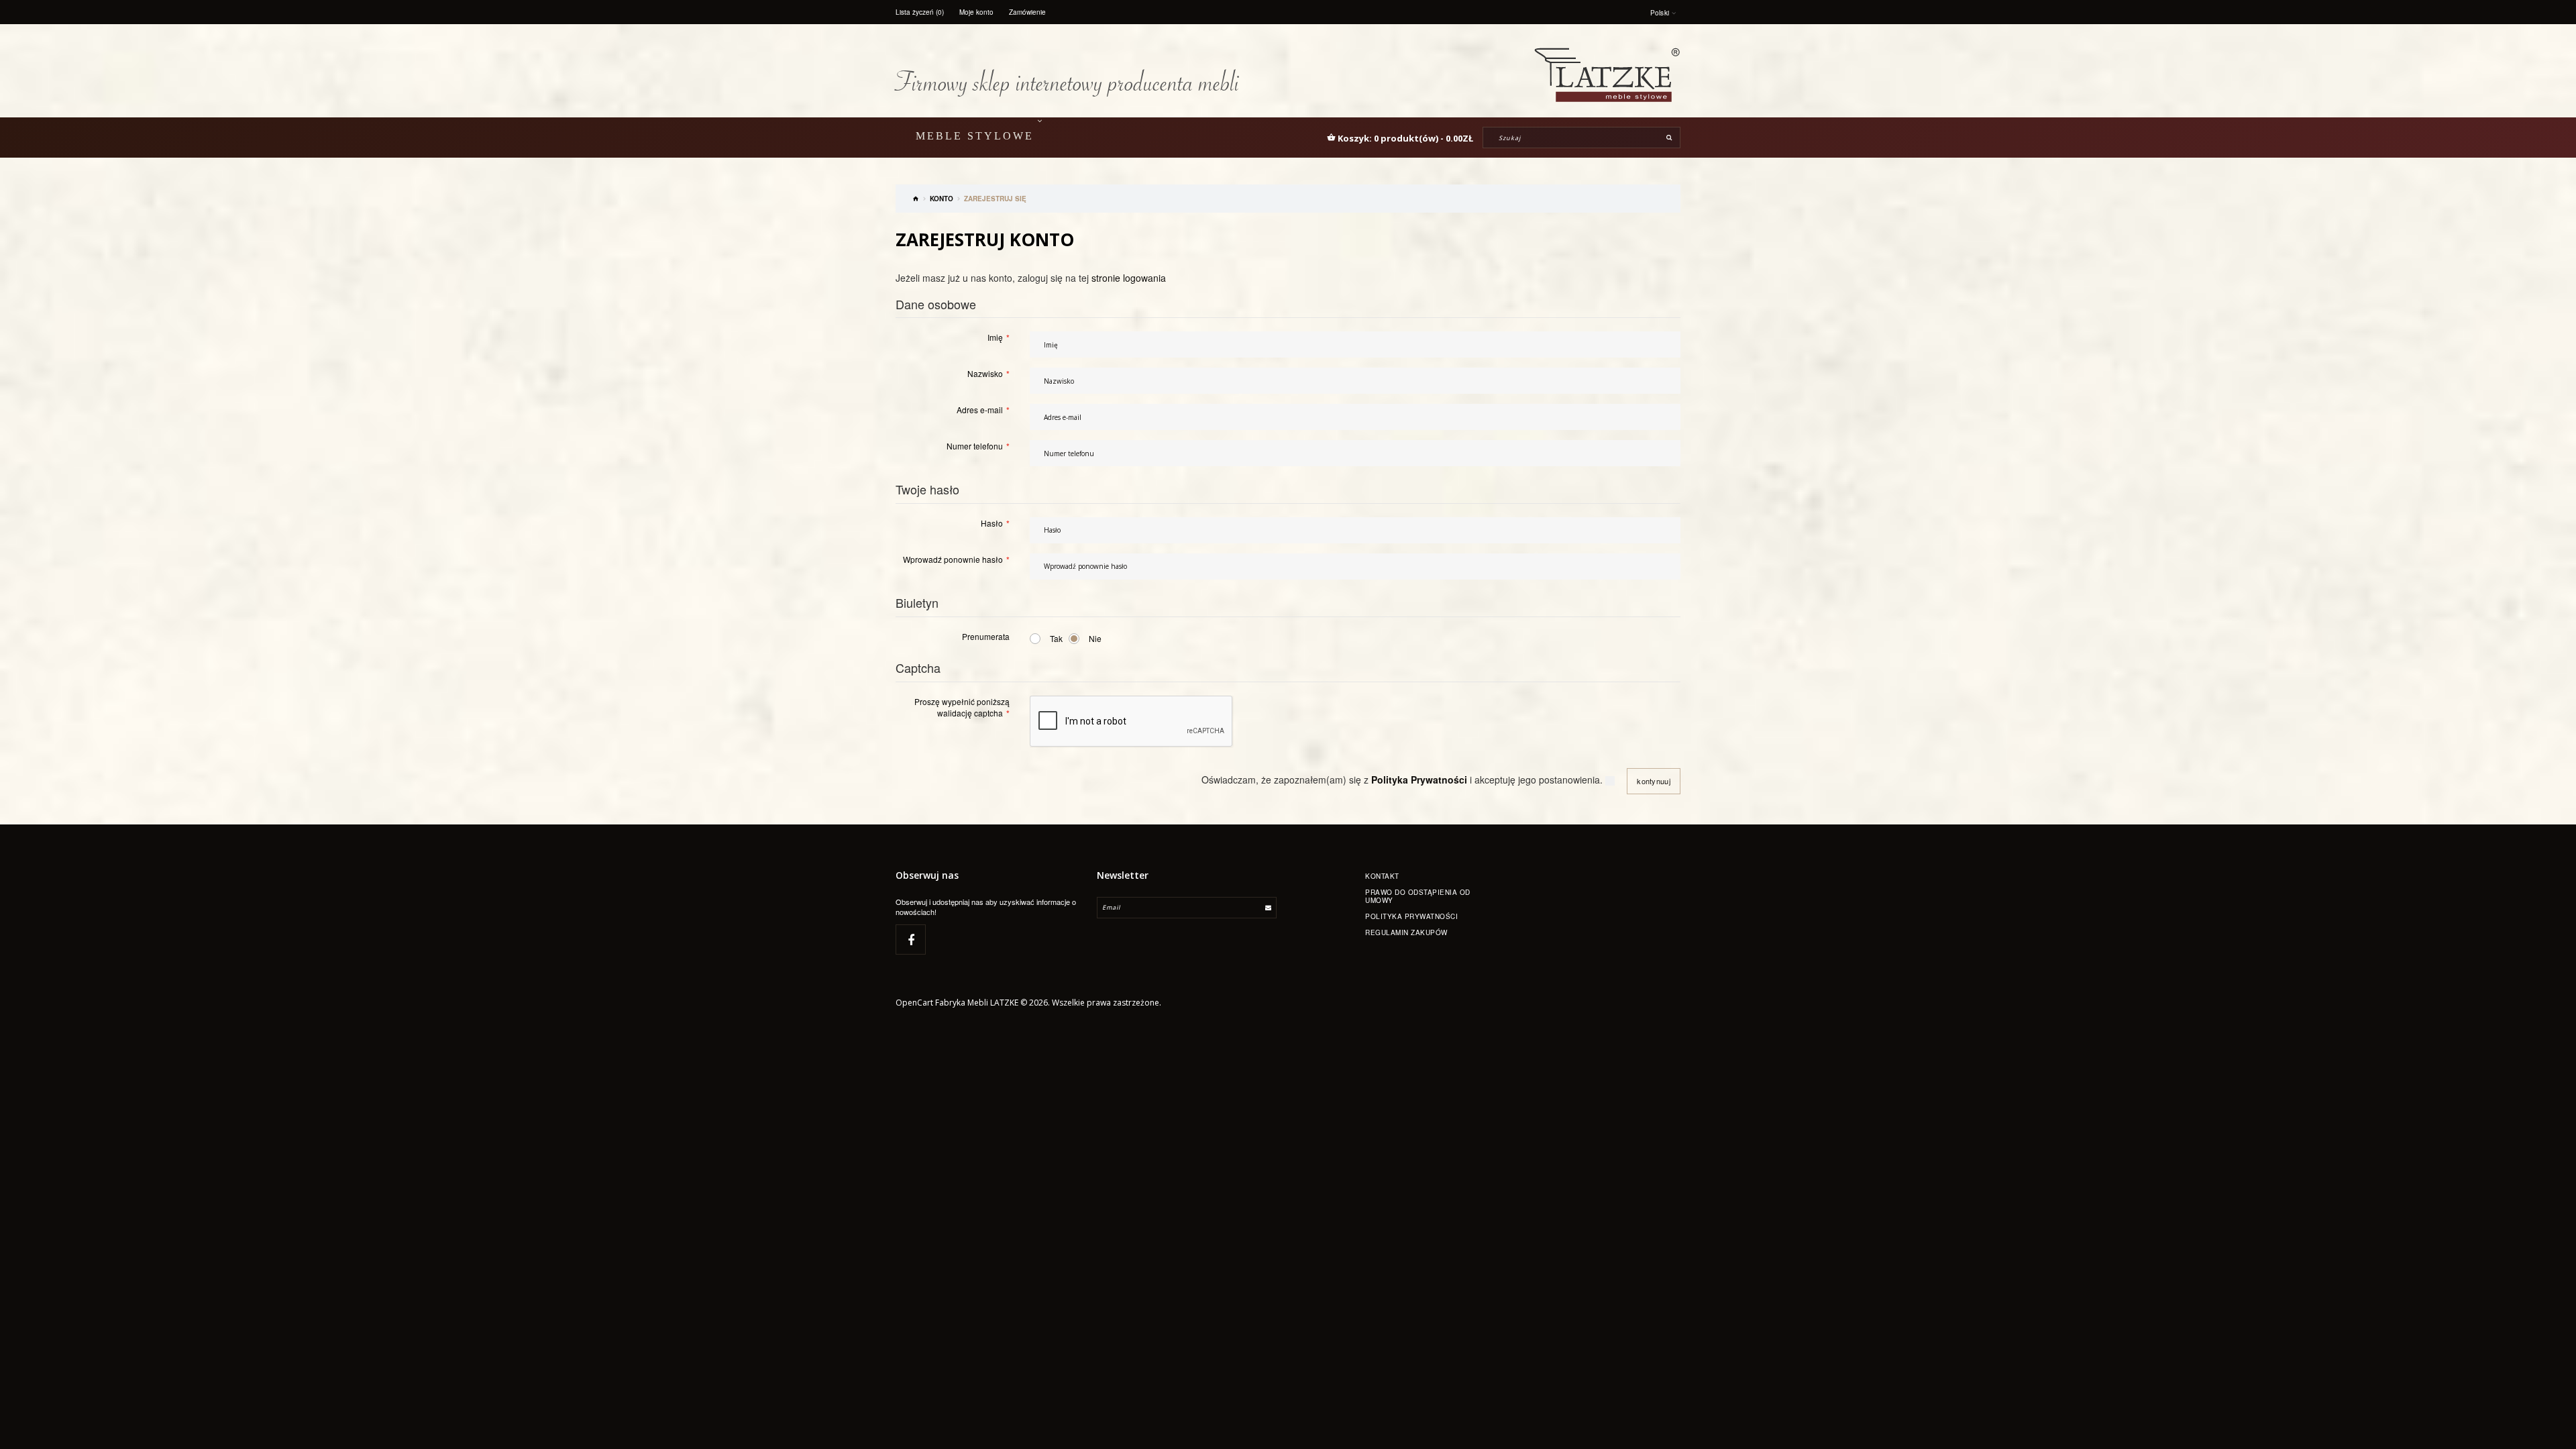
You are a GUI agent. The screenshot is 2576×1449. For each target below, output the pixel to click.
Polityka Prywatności (1411, 916)
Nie (1095, 638)
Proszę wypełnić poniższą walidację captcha (962, 707)
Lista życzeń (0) (920, 12)
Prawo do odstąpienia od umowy (1418, 896)
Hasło (992, 523)
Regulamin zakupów (1406, 932)
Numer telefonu (975, 446)
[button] (1400, 138)
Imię (995, 337)
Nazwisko (985, 373)
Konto (942, 199)
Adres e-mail (980, 410)
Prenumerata (986, 636)
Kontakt (1382, 876)
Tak (1056, 638)
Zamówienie (1027, 12)
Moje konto (976, 12)
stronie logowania (1129, 278)
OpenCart (914, 1003)
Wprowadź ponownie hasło (953, 559)
